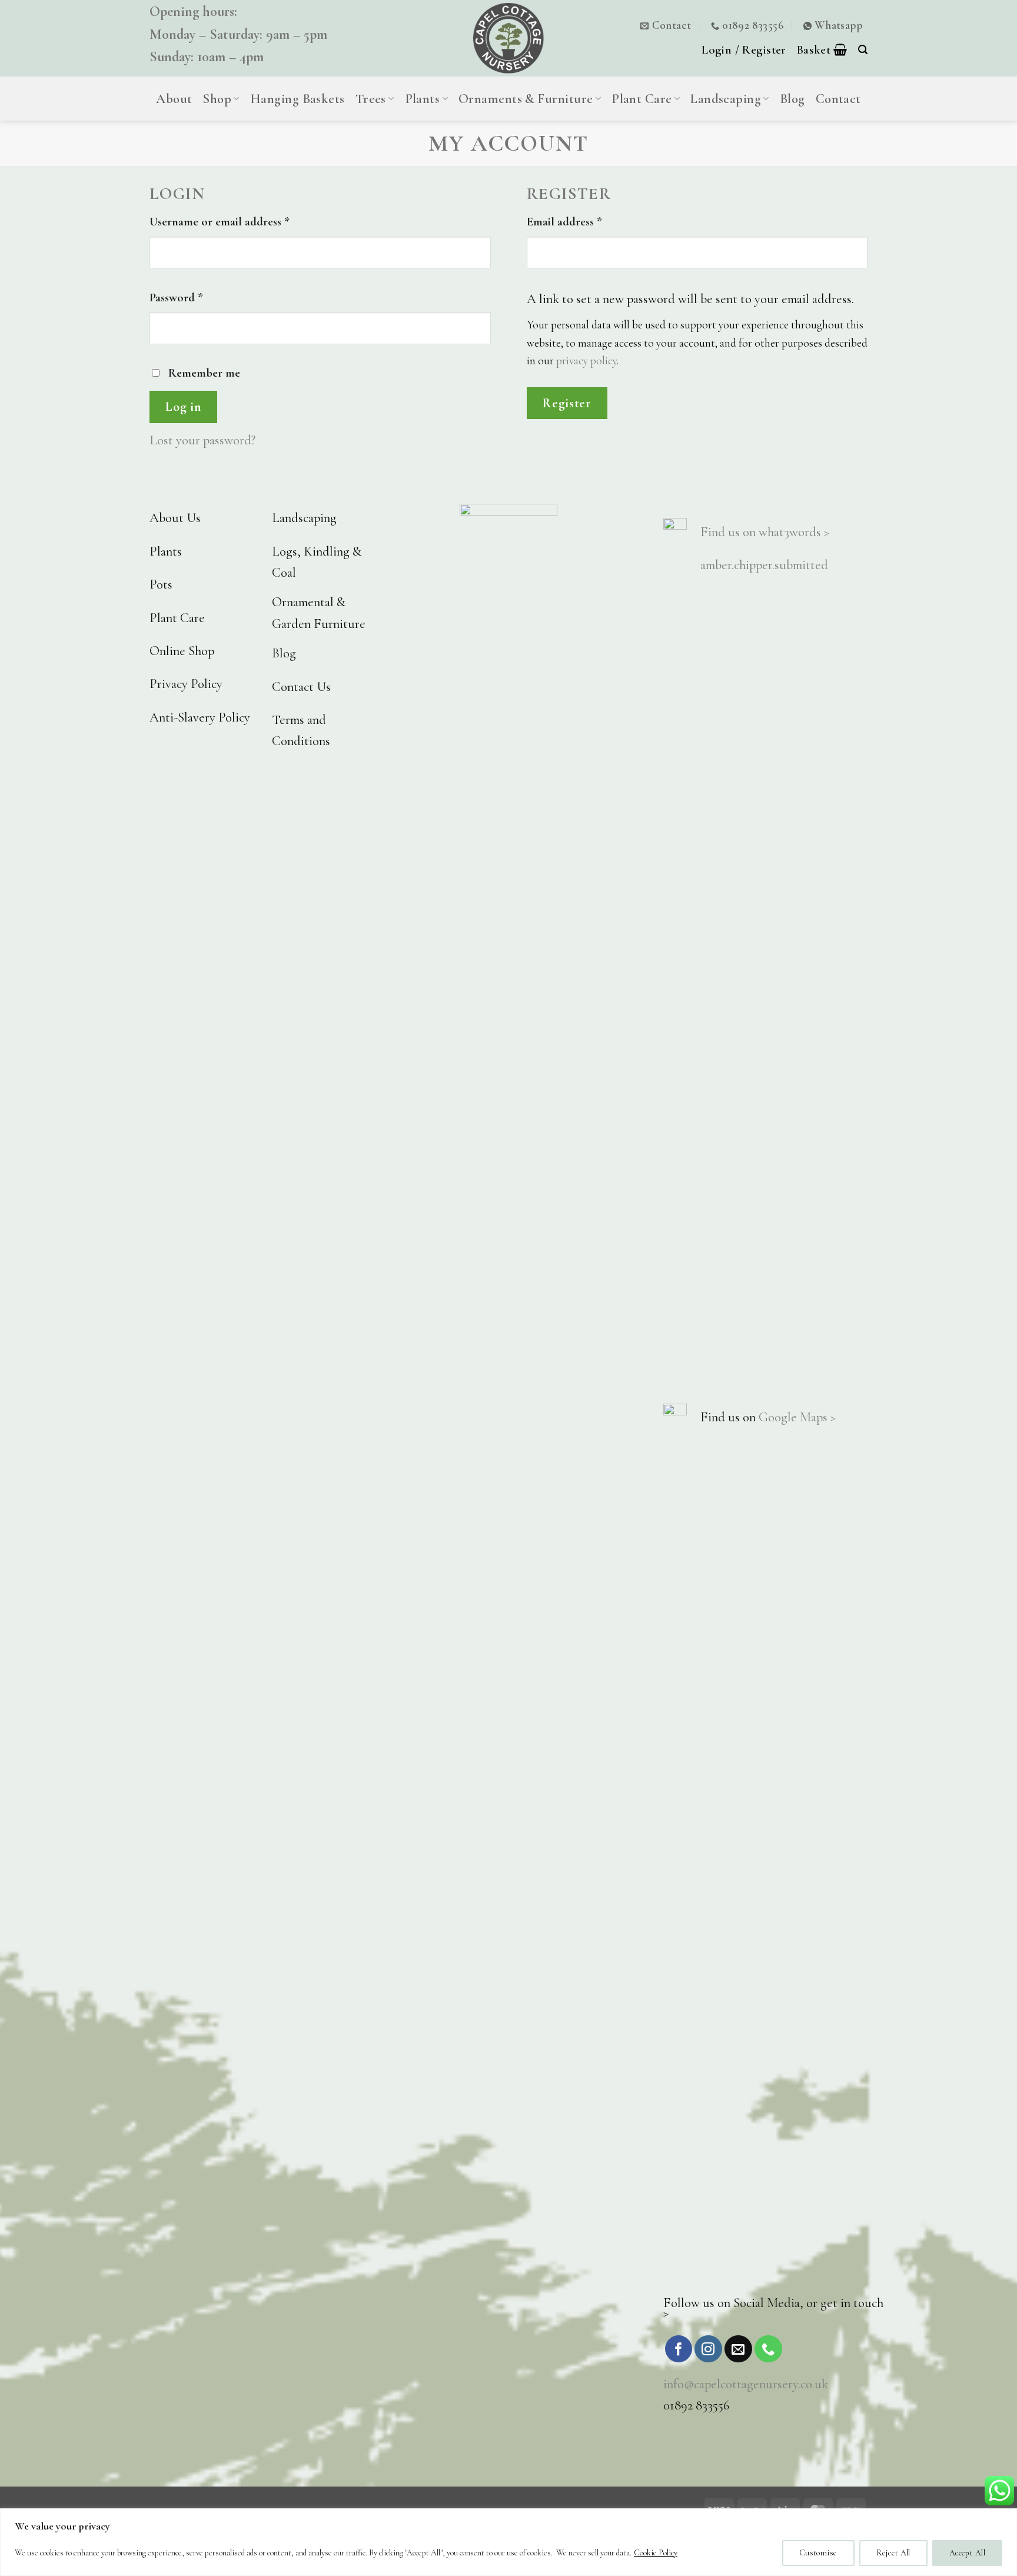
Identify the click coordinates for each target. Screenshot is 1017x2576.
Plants (423, 99)
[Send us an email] (738, 2349)
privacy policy (586, 361)
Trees (371, 99)
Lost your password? (202, 440)
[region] (508, 2542)
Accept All (967, 2553)
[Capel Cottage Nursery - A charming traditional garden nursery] (508, 38)
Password (198, 297)
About (174, 99)
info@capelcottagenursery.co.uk (746, 2384)
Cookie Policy (656, 2553)
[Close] (1005, 2518)
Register (567, 403)
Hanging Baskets (298, 99)
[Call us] (768, 2349)
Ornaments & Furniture (526, 99)
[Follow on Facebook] (679, 2349)
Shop (217, 99)
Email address (586, 221)
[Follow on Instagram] (708, 2349)
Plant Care (642, 99)
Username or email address (242, 221)
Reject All (893, 2553)
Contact (838, 99)
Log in (183, 407)
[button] (822, 49)
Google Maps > (797, 1417)
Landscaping (726, 99)
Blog (792, 99)
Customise (818, 2553)
